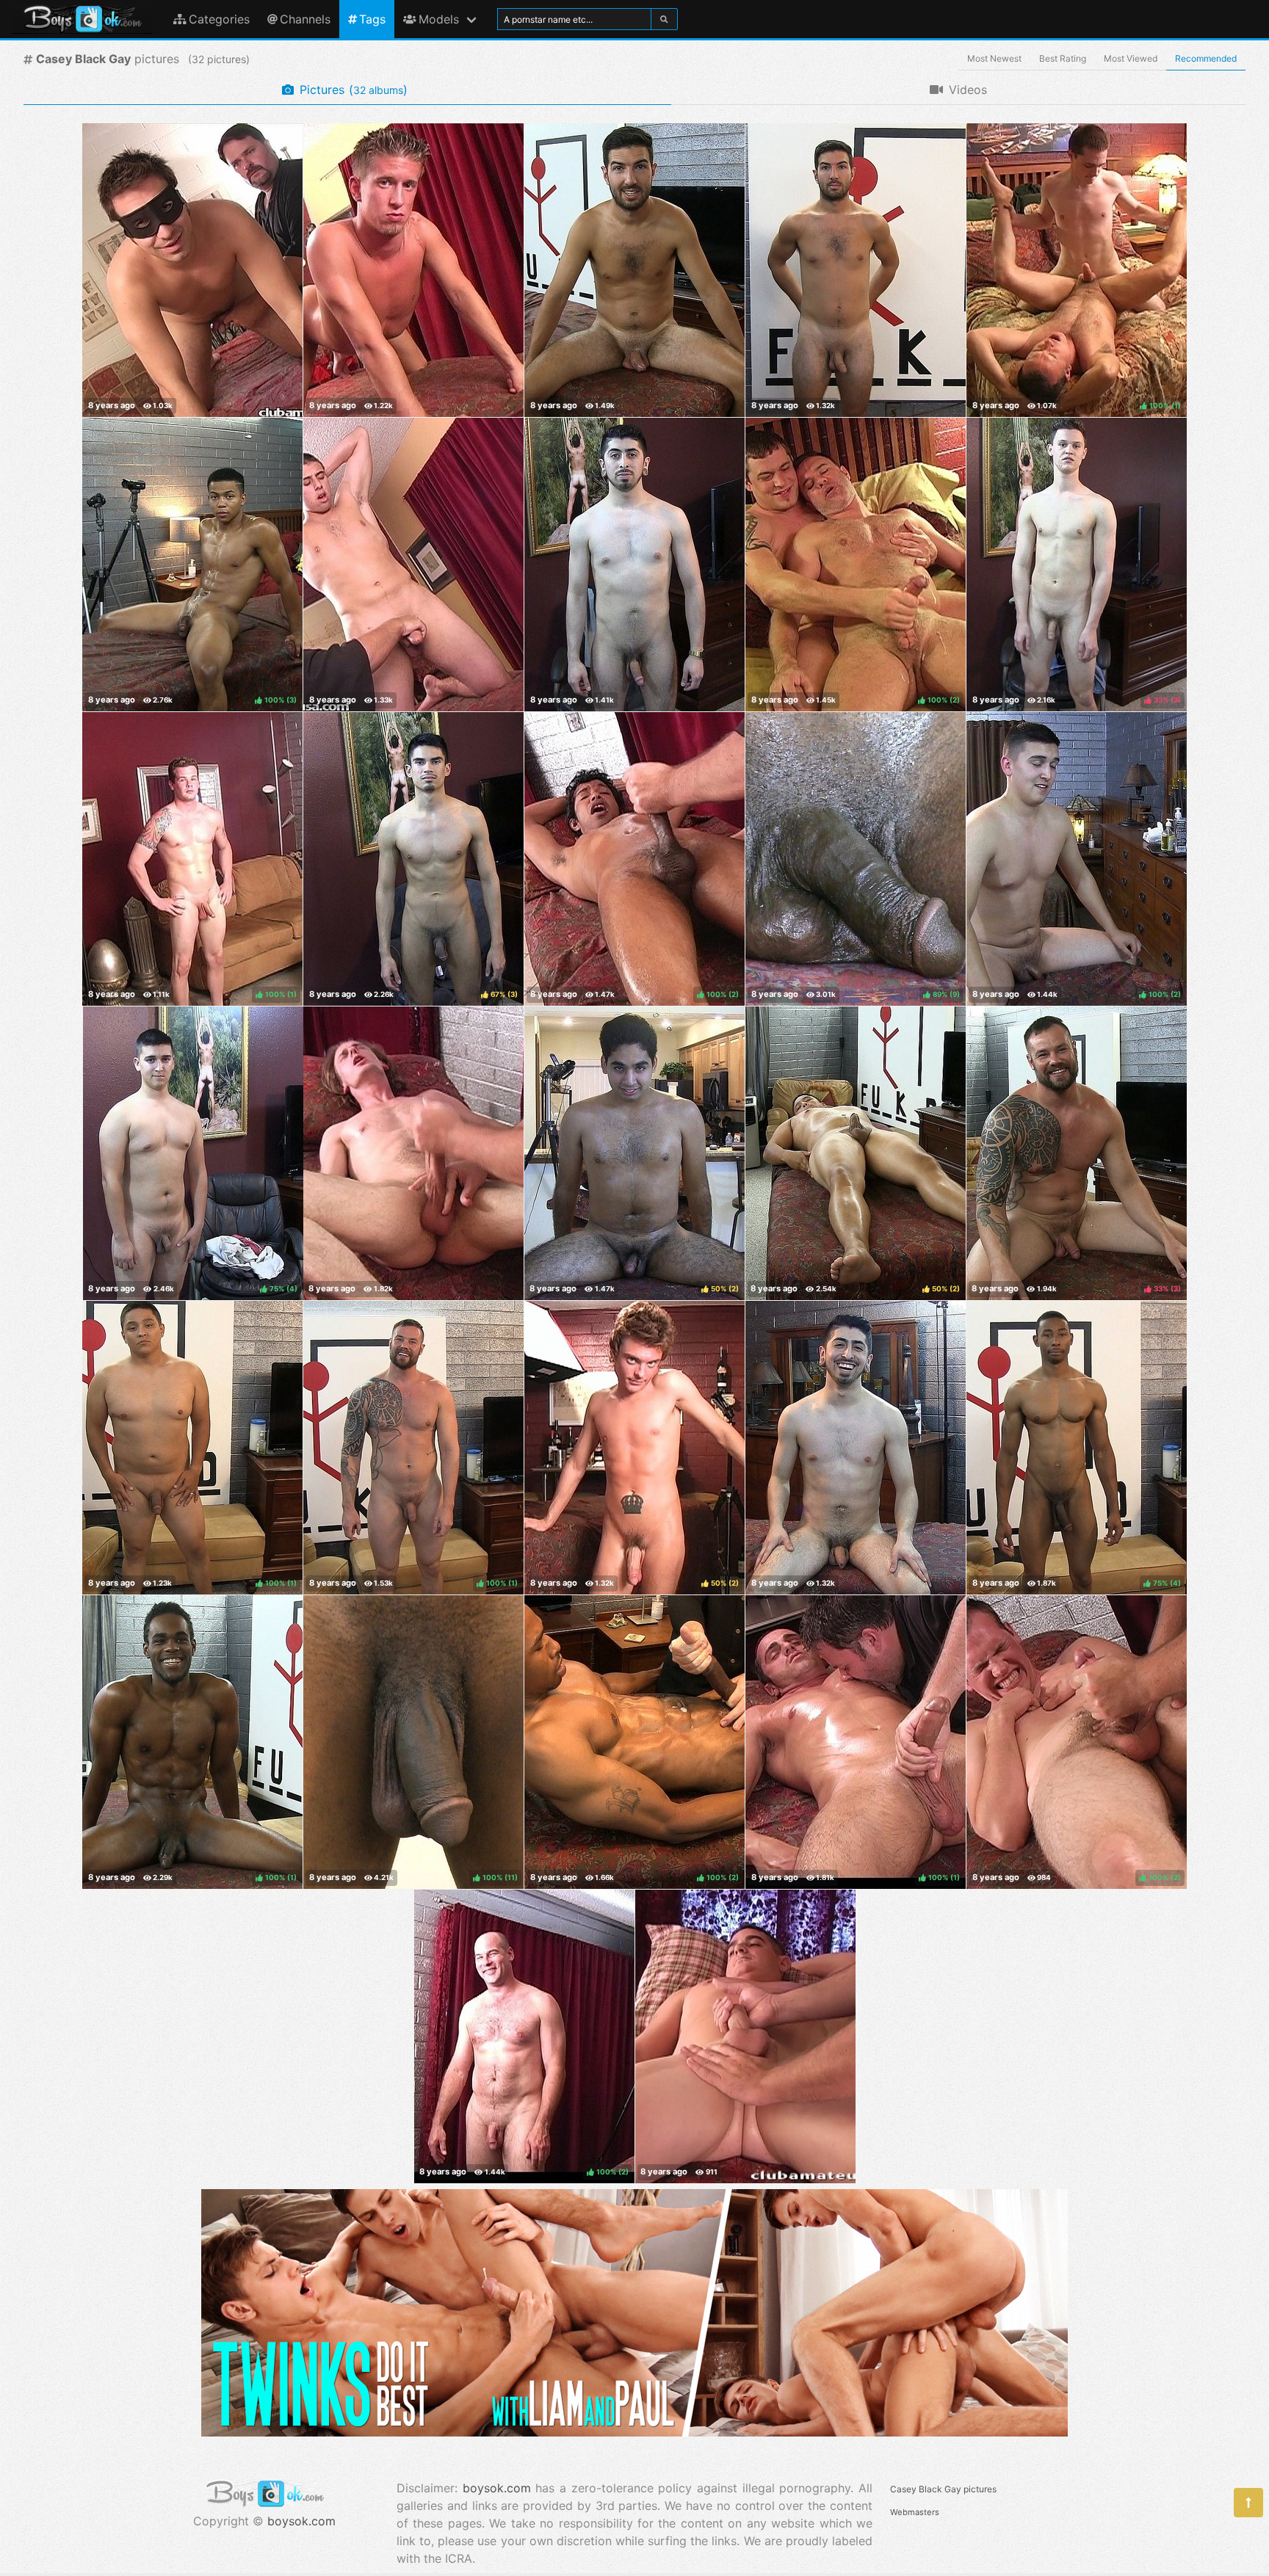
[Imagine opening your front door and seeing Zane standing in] (413, 565)
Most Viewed (1131, 58)
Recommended (1206, 58)
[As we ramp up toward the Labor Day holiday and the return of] (745, 2036)
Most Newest (994, 58)
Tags (372, 19)
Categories (219, 19)
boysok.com (301, 2521)
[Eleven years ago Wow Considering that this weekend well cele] (192, 270)
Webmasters (915, 2512)
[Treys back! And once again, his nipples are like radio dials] (634, 270)
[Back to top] (1248, 2503)
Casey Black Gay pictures (943, 2489)
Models (439, 19)
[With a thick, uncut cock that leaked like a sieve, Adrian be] (634, 565)
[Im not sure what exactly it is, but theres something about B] (413, 1153)
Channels (305, 19)
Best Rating (1063, 58)
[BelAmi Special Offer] (634, 2432)
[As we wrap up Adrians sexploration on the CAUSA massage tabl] (856, 1448)
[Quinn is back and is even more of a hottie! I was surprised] (413, 270)
